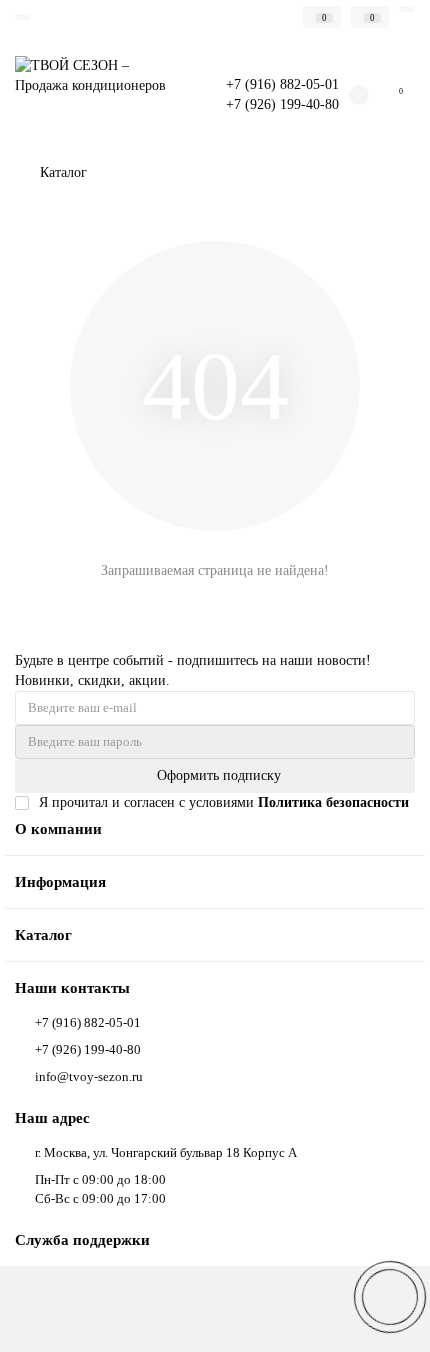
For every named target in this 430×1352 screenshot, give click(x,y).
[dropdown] (23, 17)
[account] (407, 9)
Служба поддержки (82, 1239)
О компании (58, 828)
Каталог (43, 934)
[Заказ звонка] (390, 1297)
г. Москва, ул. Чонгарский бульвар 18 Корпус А (166, 1152)
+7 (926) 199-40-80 (282, 104)
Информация (60, 881)
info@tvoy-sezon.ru (89, 1076)
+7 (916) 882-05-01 (282, 84)
